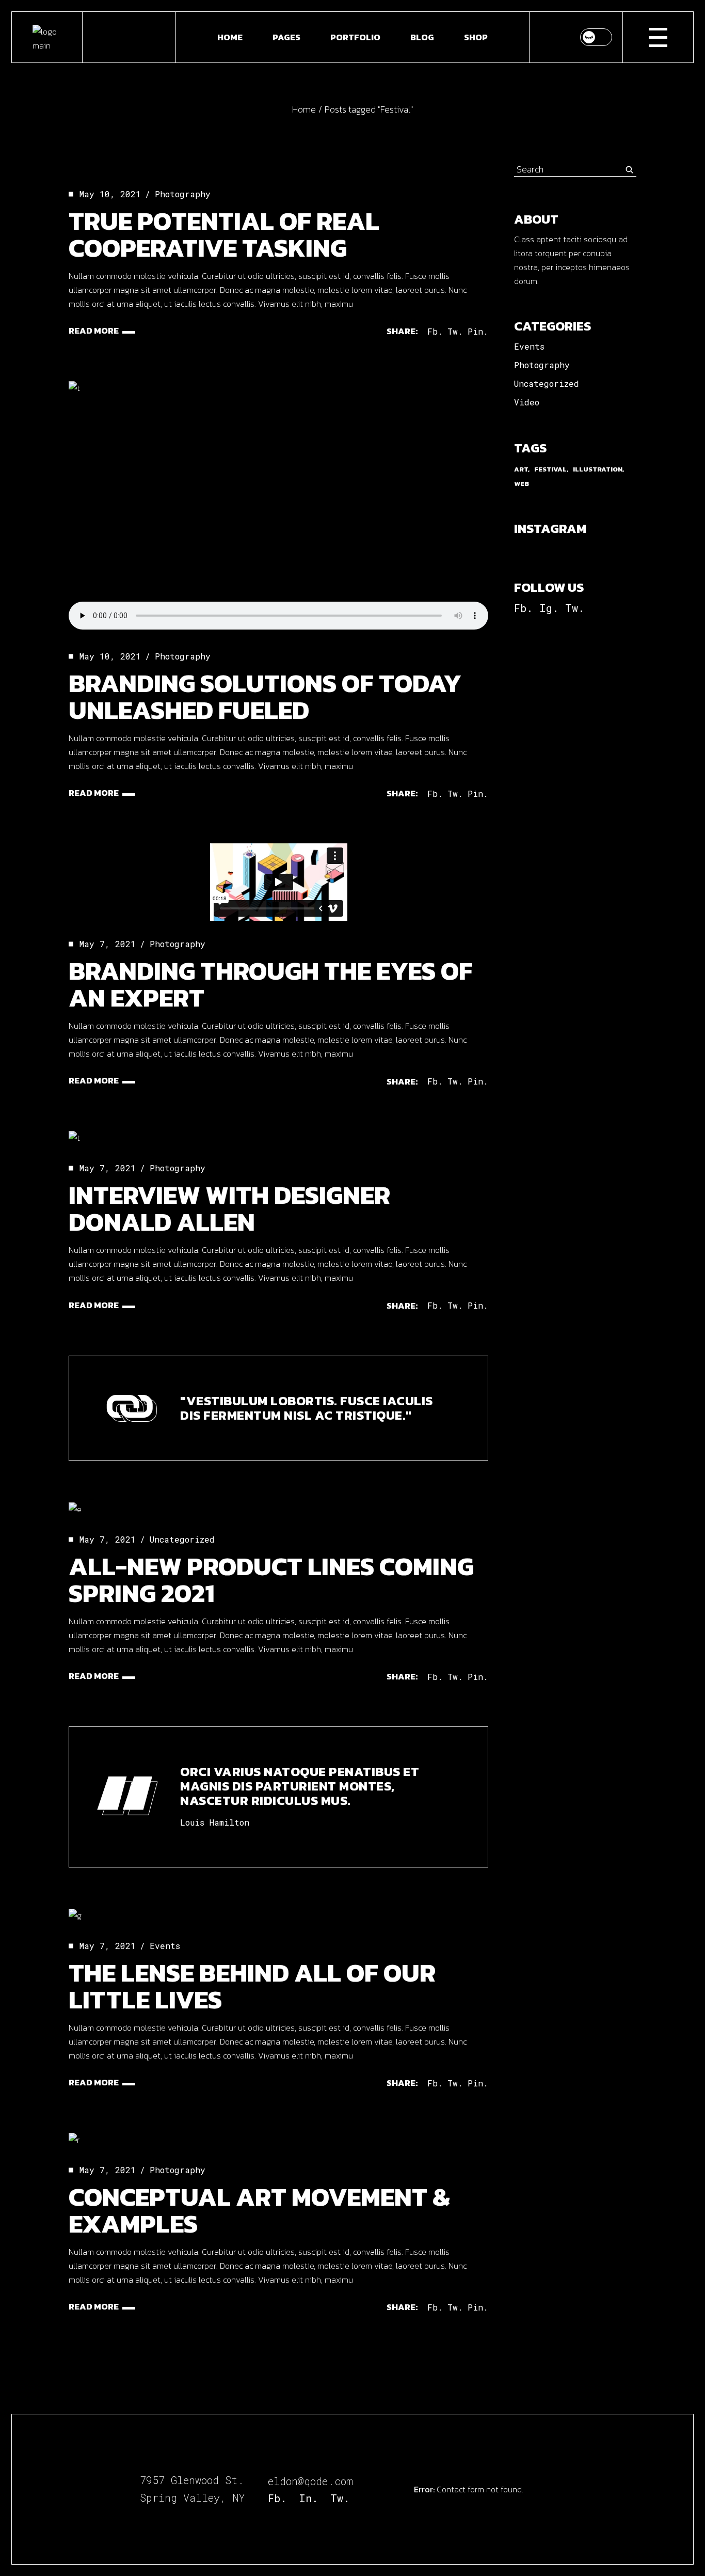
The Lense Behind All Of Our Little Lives (252, 1986)
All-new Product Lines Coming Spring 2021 (271, 1580)
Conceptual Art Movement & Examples (259, 2210)
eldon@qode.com (310, 2481)
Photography (183, 194)
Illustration (598, 469)
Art (521, 469)
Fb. (523, 608)
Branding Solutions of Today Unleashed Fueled (265, 696)
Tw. (575, 608)
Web (522, 484)
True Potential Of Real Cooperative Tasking (224, 234)
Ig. (549, 608)
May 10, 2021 (110, 194)
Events (165, 1946)
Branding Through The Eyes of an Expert (271, 984)
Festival (550, 469)
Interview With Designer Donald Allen (229, 1208)
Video (527, 402)
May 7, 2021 (108, 944)
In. (308, 2498)
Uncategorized (182, 1539)
